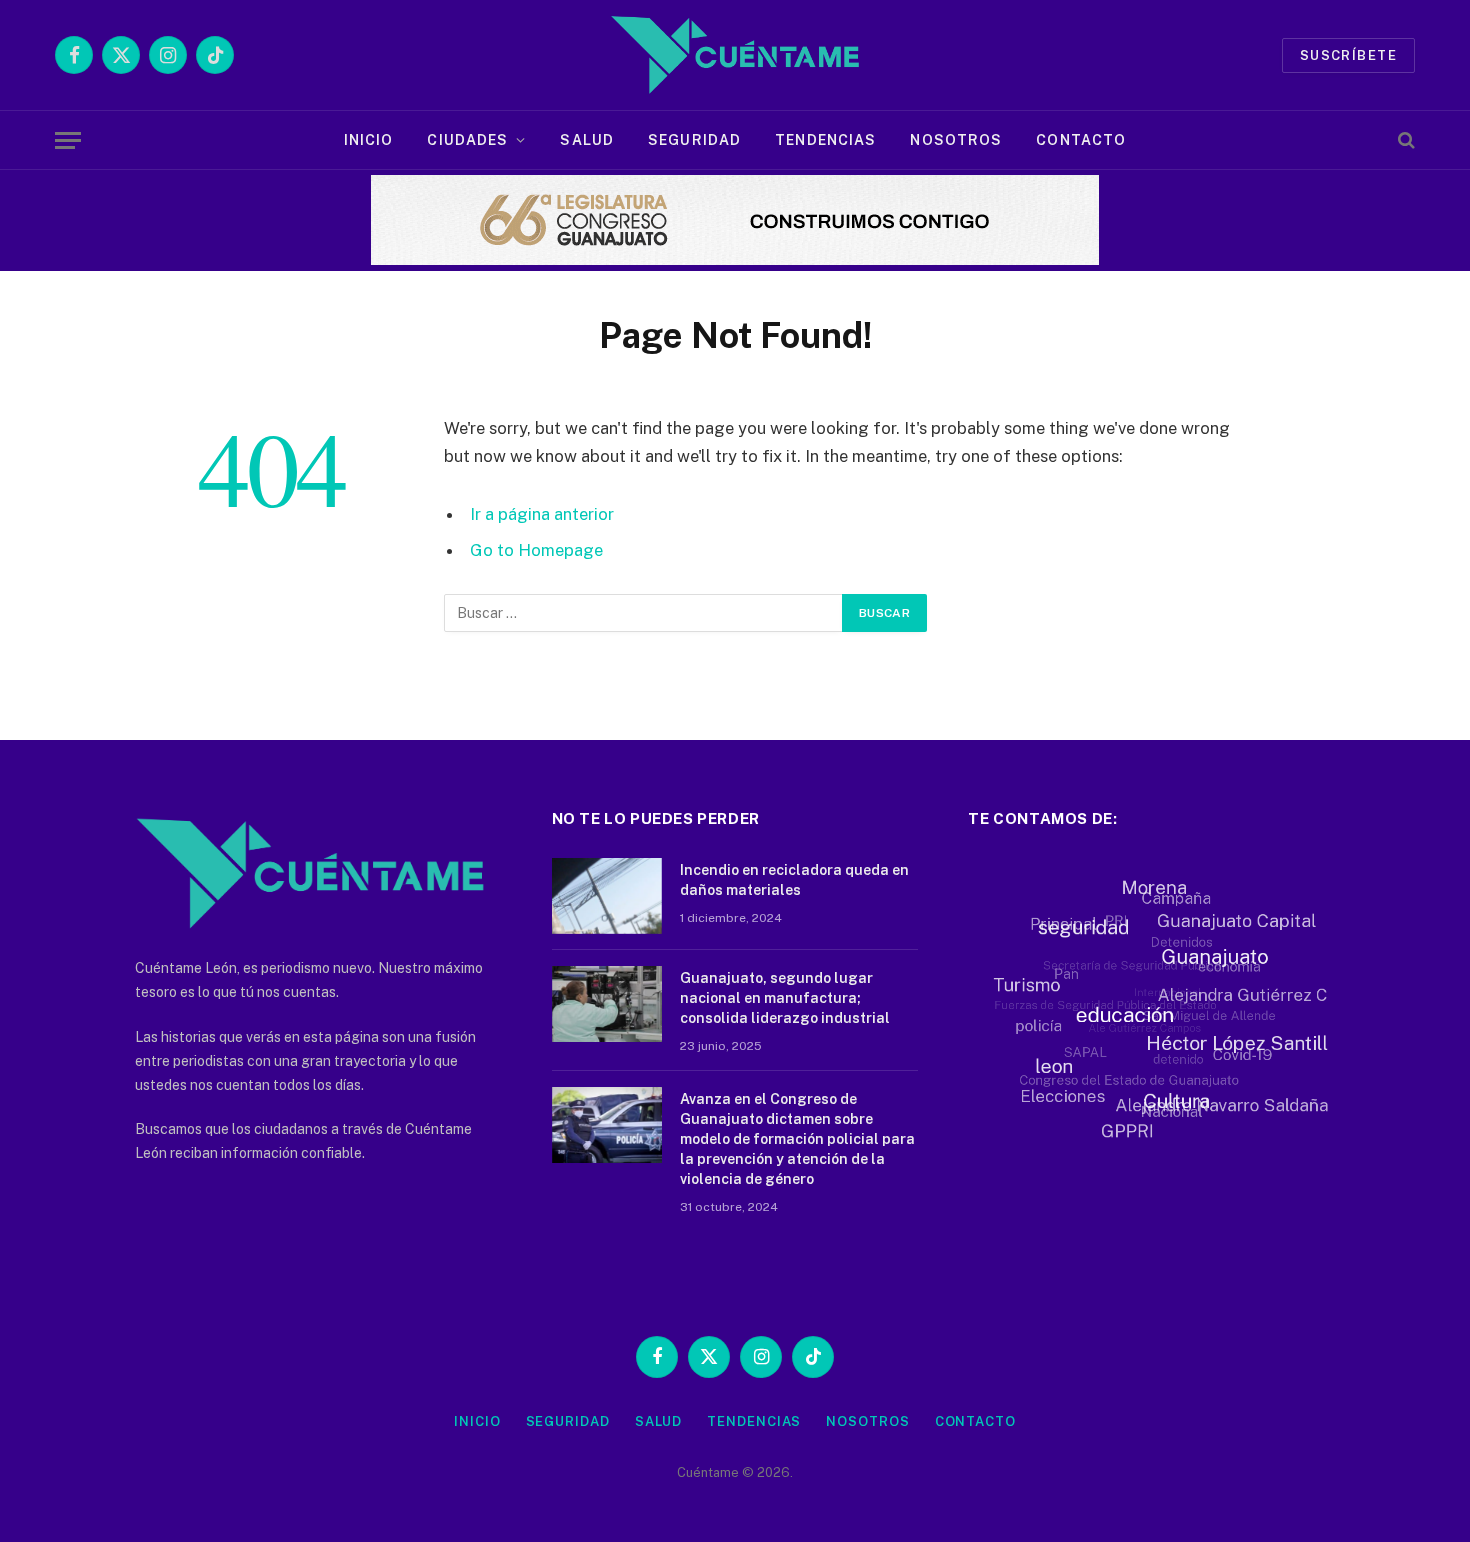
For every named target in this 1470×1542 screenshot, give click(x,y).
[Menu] (68, 140)
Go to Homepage (536, 550)
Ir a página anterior (542, 514)
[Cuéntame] (734, 55)
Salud (587, 140)
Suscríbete (1348, 55)
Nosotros (956, 140)
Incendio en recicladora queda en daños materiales (794, 880)
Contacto (1081, 140)
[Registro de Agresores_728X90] (735, 260)
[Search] (1404, 140)
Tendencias (825, 140)
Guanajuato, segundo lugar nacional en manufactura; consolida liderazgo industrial (785, 998)
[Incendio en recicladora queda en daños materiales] (607, 896)
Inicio (369, 140)
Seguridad (694, 140)
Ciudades (467, 140)
